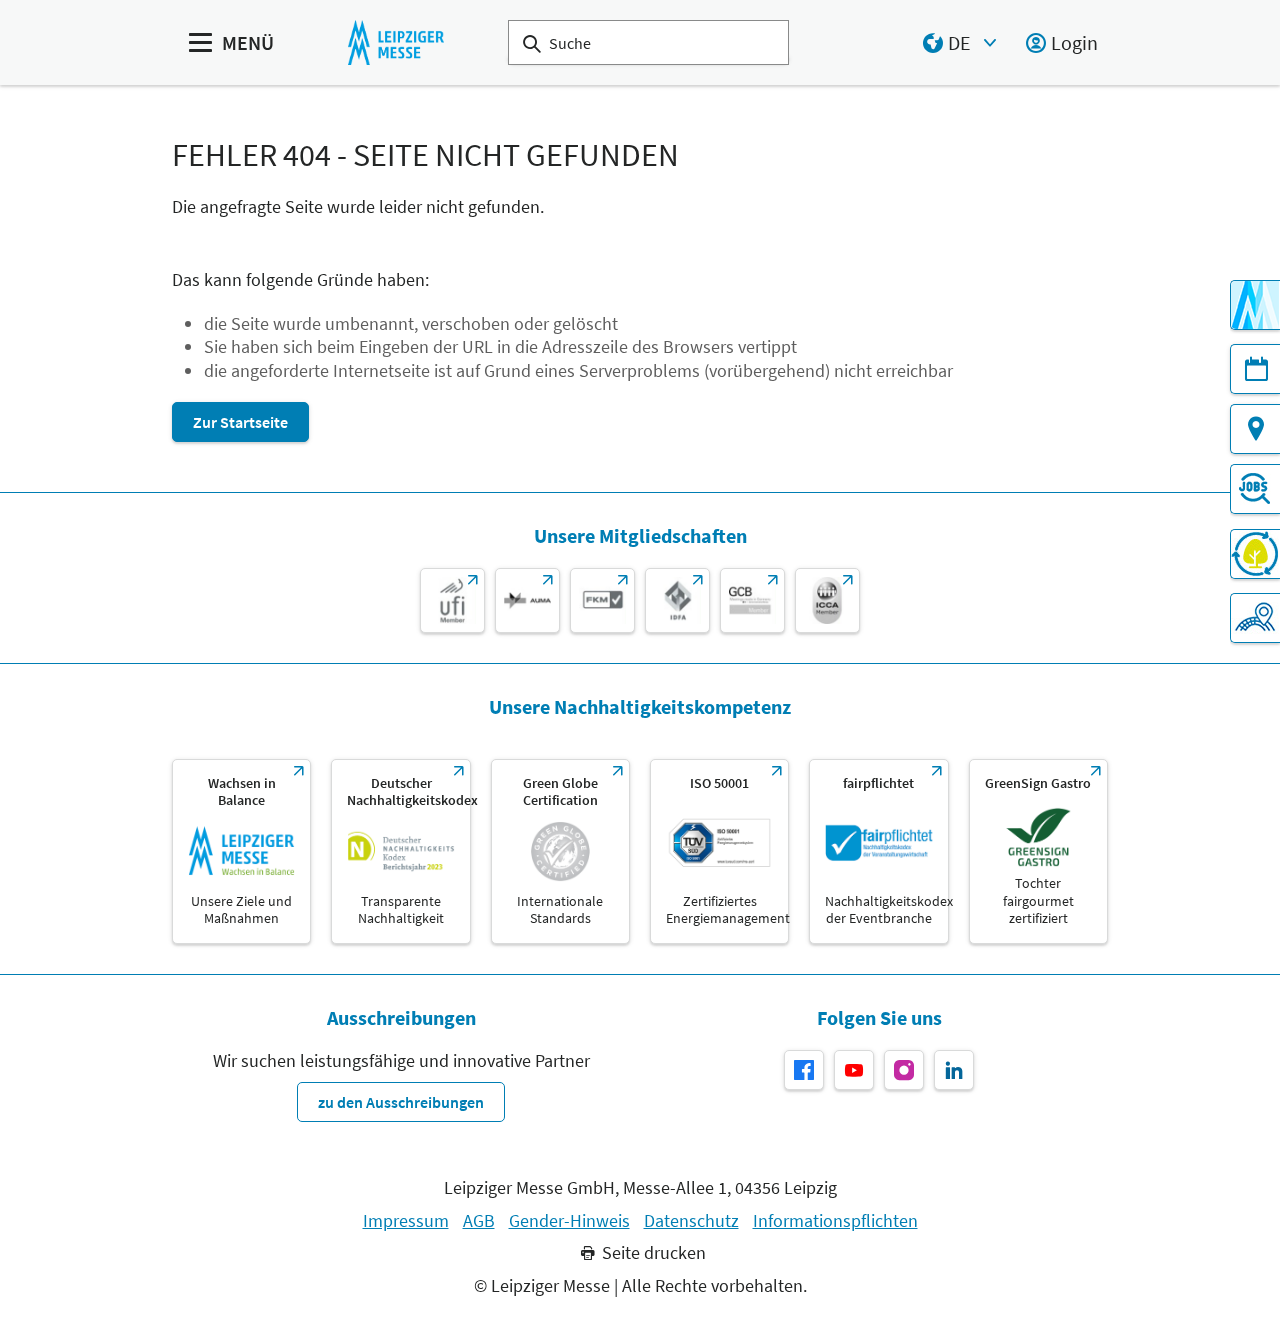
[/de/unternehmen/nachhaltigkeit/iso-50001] (719, 851)
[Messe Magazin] (1255, 305)
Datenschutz (691, 1221)
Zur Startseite (240, 422)
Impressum (406, 1221)
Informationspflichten (835, 1221)
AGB (479, 1221)
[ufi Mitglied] (452, 600)
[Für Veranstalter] (1255, 618)
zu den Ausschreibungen (401, 1102)
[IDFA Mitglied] (677, 600)
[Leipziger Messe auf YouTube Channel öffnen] (854, 1070)
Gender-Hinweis (569, 1221)
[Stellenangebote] (1255, 489)
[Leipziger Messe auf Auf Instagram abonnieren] (904, 1070)
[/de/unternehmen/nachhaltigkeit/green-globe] (560, 851)
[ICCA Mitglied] (827, 600)
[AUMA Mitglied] (527, 600)
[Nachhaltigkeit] (1255, 554)
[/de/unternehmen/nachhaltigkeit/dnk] (400, 851)
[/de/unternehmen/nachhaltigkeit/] (241, 851)
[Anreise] (1255, 429)
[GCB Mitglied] (752, 600)
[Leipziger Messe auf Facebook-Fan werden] (804, 1070)
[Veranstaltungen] (1255, 369)
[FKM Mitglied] (602, 600)
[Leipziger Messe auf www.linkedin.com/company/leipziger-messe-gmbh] (954, 1070)
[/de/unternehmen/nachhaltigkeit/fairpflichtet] (878, 851)
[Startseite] (395, 42)
